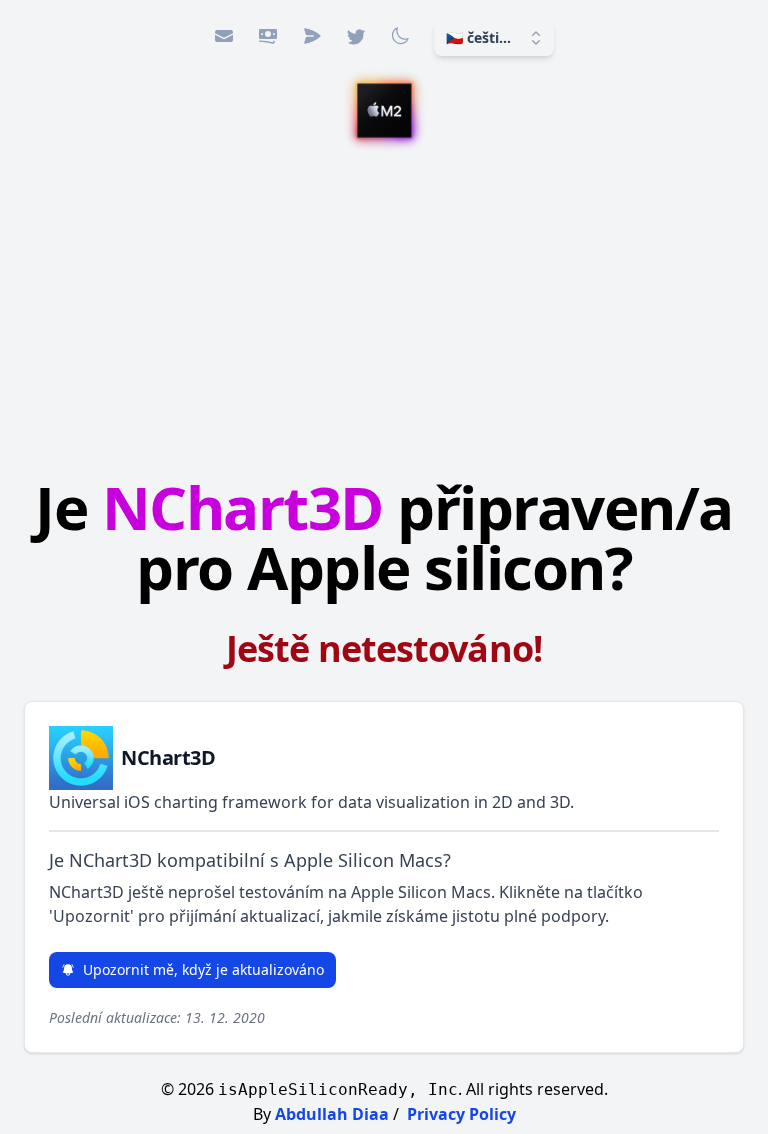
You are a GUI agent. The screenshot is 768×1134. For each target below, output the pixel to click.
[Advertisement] (384, 311)
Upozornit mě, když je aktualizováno (203, 969)
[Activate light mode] (400, 36)
